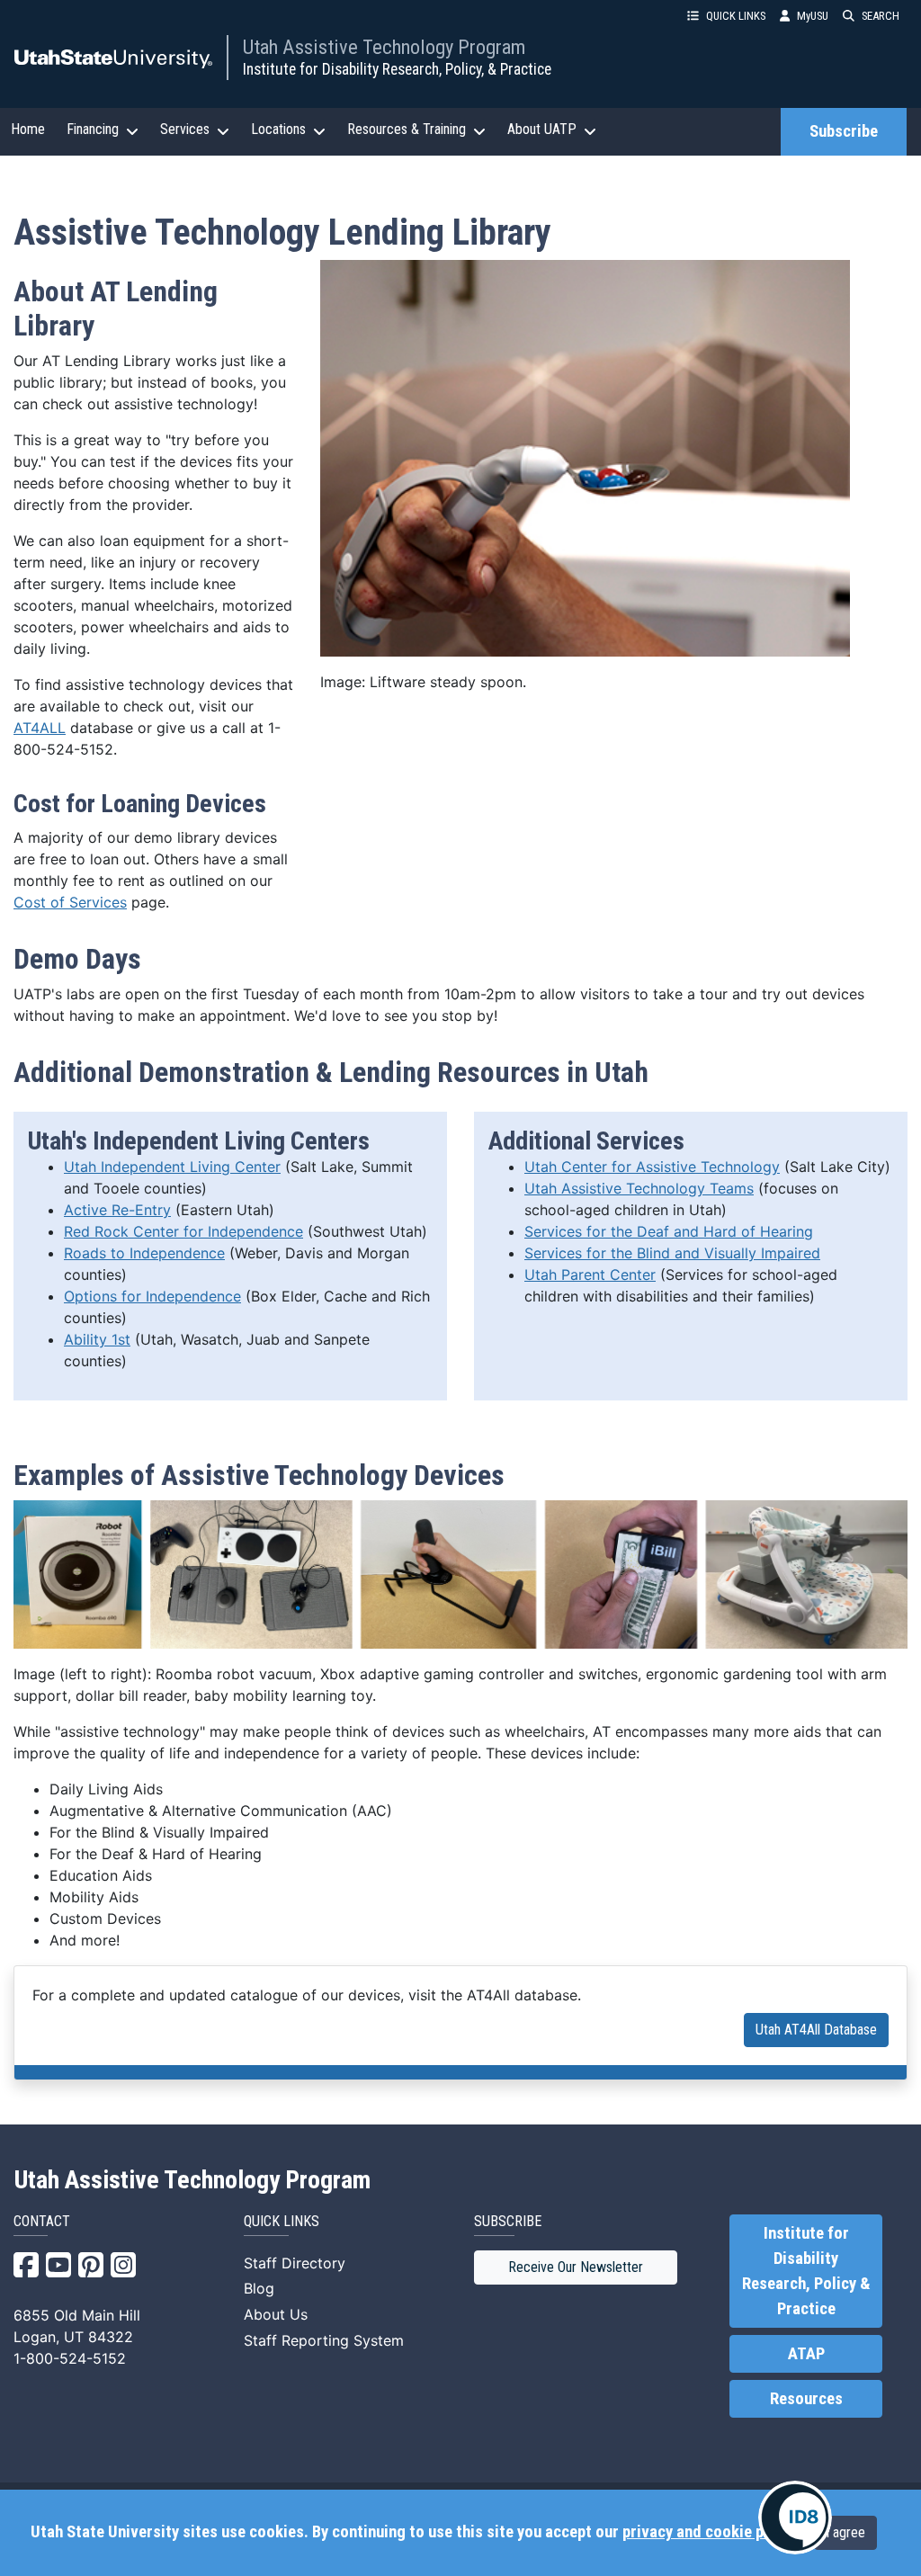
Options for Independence (152, 1296)
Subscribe (844, 131)
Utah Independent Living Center (172, 1167)
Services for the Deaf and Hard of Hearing (669, 1231)
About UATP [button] (542, 129)
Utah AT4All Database (816, 2030)
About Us (276, 2314)
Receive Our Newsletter (576, 2267)
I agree (845, 2532)
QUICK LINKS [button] (736, 16)
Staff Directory (295, 2263)
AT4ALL (40, 728)
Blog (259, 2288)
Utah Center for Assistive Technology (652, 1167)
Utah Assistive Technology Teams (639, 1188)
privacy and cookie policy (709, 2532)
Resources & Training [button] (407, 129)
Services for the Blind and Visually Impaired (672, 1253)
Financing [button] (93, 129)
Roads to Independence (144, 1253)
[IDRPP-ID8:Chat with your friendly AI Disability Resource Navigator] (795, 2518)
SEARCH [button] (881, 16)
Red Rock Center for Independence (183, 1231)
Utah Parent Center (590, 1275)
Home (28, 129)
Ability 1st (97, 1339)
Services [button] (185, 129)
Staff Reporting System (324, 2340)
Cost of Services (70, 902)
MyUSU (813, 16)
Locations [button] (278, 129)
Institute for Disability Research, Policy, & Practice (397, 69)
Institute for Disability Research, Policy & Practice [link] (806, 2271)
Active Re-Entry (117, 1210)
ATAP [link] (806, 2354)
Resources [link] (806, 2399)
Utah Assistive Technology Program (384, 47)
